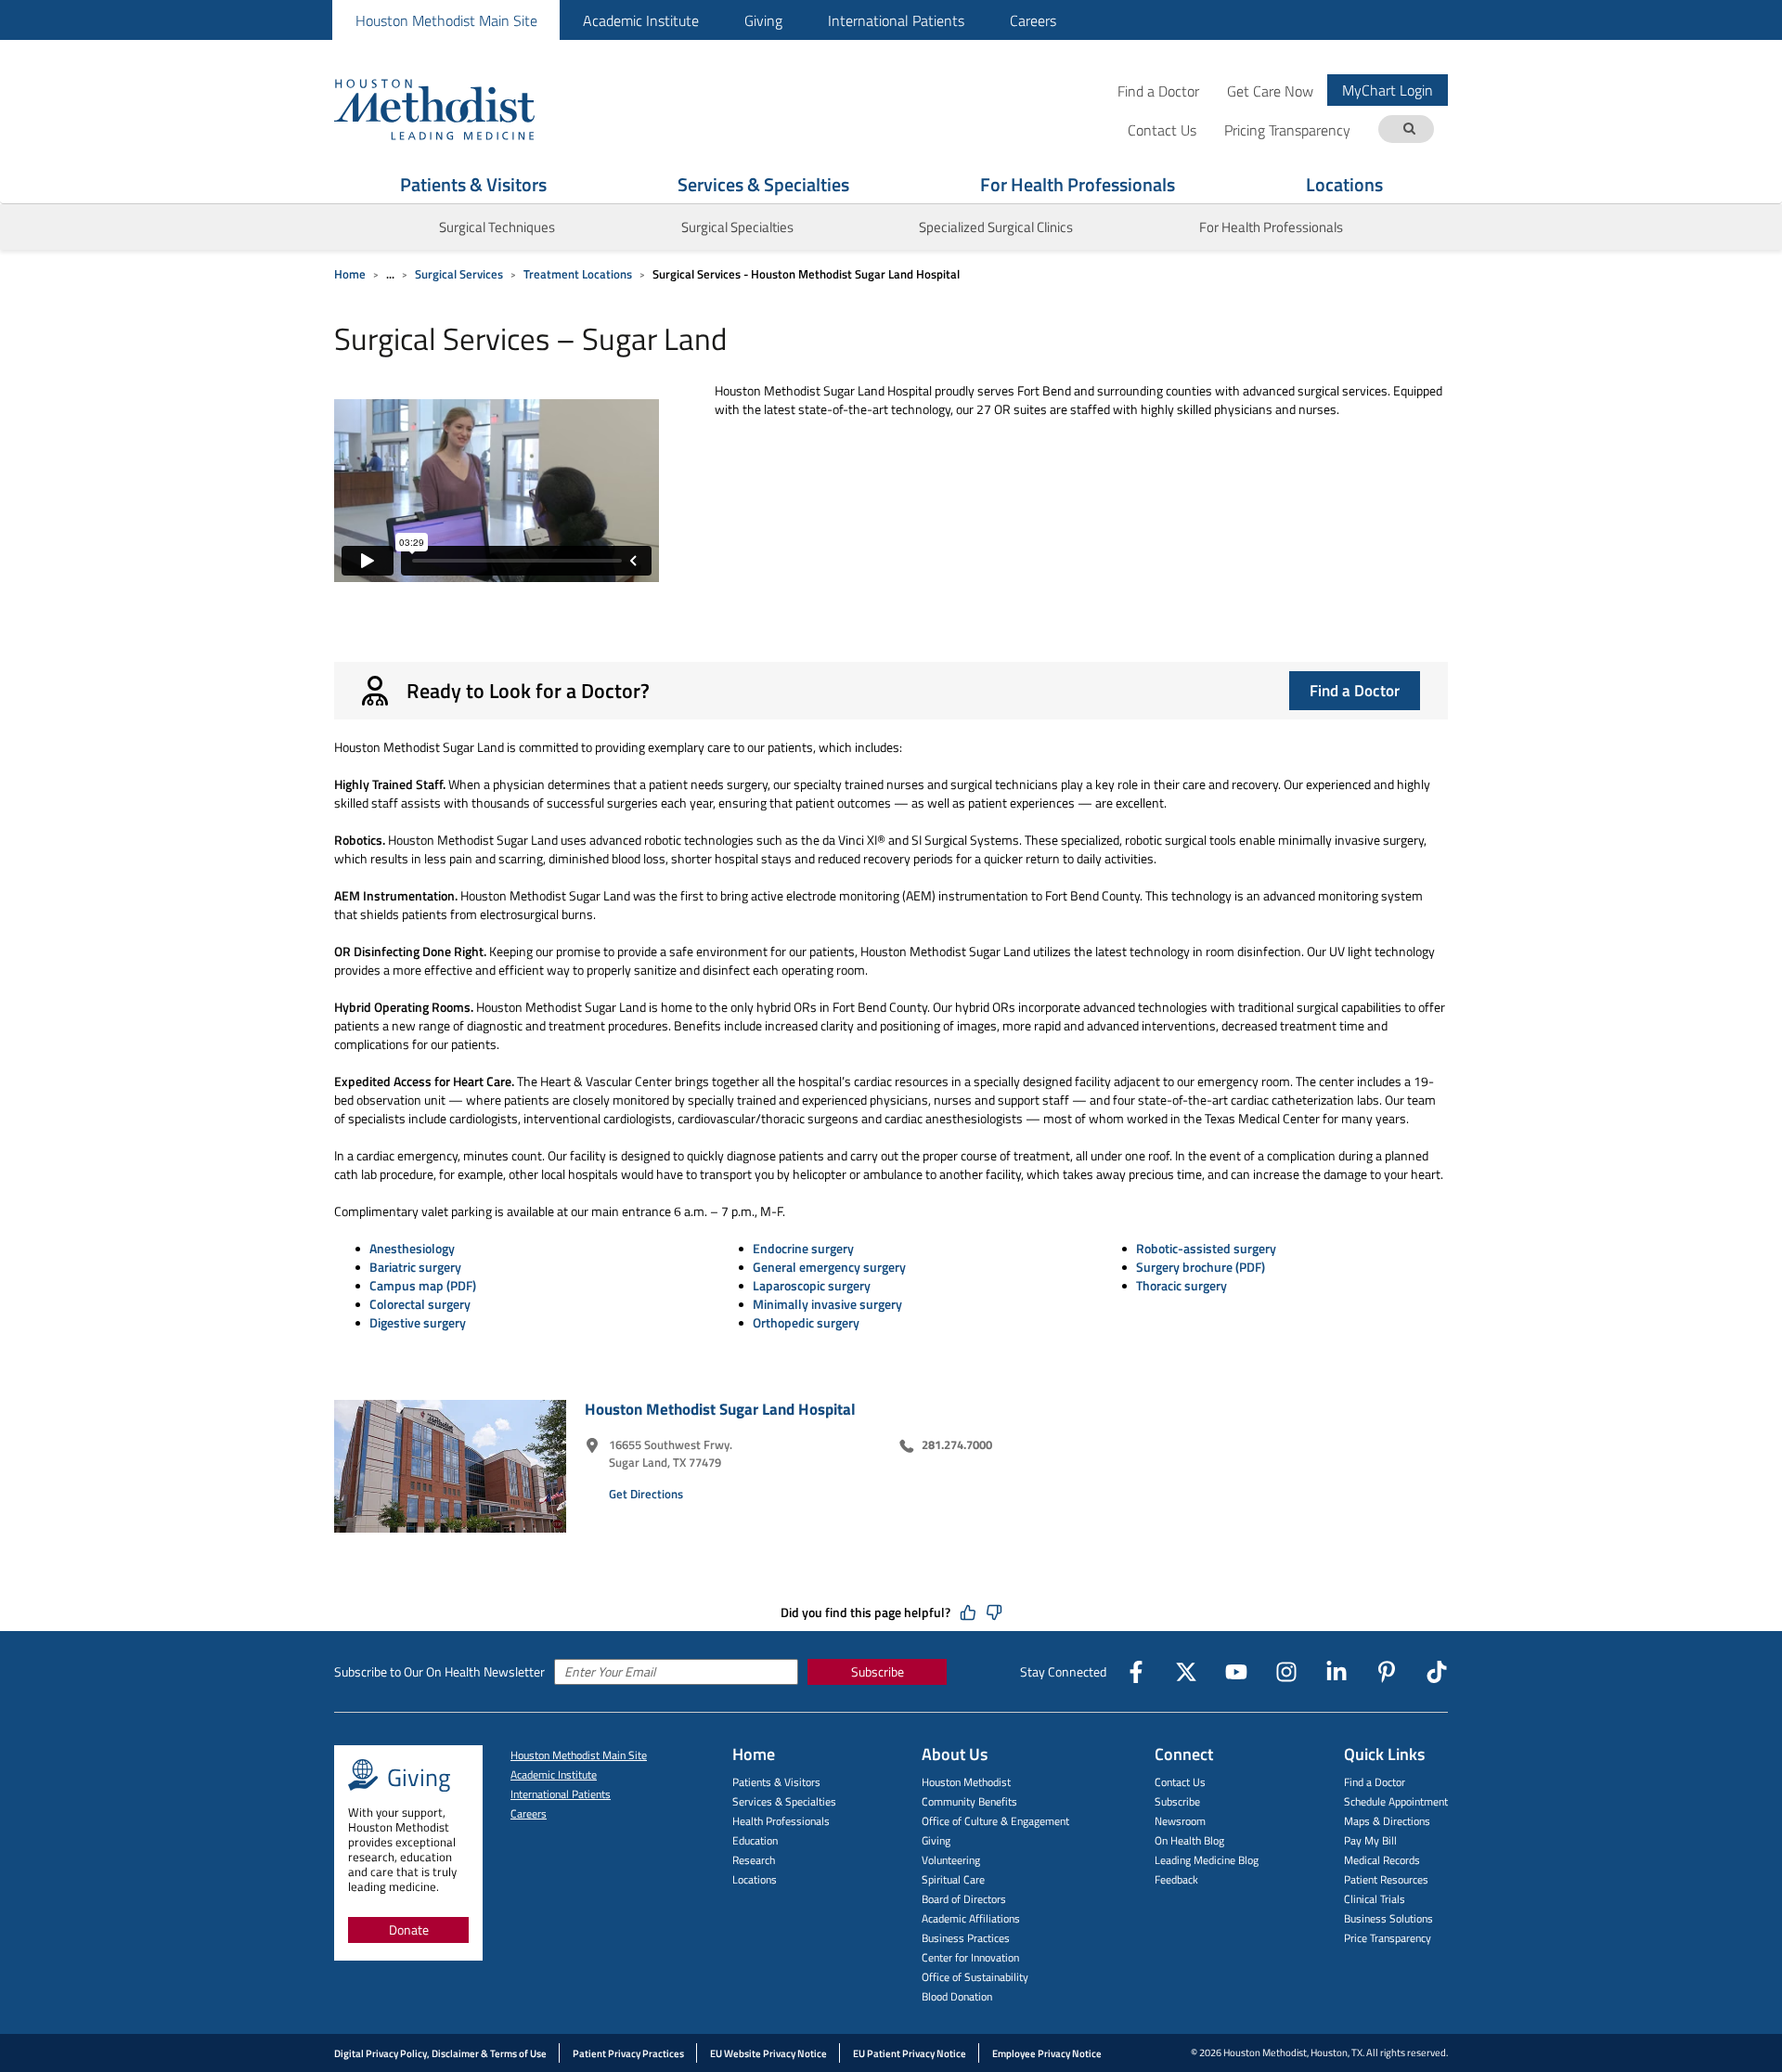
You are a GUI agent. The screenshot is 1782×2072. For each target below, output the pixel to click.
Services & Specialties (763, 184)
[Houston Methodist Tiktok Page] (1437, 1672)
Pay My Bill (1370, 1840)
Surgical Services (459, 274)
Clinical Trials (1375, 1899)
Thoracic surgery (1182, 1285)
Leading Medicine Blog (1207, 1860)
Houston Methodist (966, 1782)
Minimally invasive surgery (827, 1304)
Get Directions (646, 1494)
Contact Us (1180, 1782)
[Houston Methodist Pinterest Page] (1387, 1672)
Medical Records (1382, 1860)
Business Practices (966, 1938)
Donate (409, 1930)
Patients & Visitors (473, 184)
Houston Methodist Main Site (446, 20)
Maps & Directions (1387, 1821)
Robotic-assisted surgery (1206, 1248)
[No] (994, 1612)
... (390, 274)
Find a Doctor (1158, 91)
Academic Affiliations (971, 1918)
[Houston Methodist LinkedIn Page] (1336, 1672)
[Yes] (968, 1612)
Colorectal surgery (420, 1304)
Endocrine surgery (803, 1248)
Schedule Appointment (1396, 1801)
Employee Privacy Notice (1047, 2053)
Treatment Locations (578, 274)
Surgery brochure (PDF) (1201, 1267)
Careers (1033, 20)
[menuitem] (446, 20)
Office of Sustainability (975, 1977)
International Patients (896, 20)
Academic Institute (641, 20)
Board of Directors (964, 1899)
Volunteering (951, 1860)
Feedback (1176, 1879)
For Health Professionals (1078, 184)
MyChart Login (1388, 90)
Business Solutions (1388, 1918)
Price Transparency (1388, 1938)
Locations (1344, 184)
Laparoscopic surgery (812, 1285)
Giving (763, 20)
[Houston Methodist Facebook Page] (1136, 1672)
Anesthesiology (412, 1248)
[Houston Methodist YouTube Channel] (1236, 1672)
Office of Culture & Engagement (995, 1821)
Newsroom (1180, 1821)
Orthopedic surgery (806, 1322)
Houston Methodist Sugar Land (720, 1409)
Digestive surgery (418, 1322)
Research (754, 1860)
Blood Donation (957, 1996)
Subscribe (878, 1671)
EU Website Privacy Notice (768, 2053)
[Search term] (1409, 129)
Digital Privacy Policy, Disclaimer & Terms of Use (440, 2053)
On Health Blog (1189, 1840)
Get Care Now (1270, 91)
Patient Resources (1386, 1879)
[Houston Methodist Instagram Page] (1286, 1672)
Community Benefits (969, 1801)
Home (350, 274)
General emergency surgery (829, 1267)
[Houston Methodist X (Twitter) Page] (1186, 1672)
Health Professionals (781, 1821)
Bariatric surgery (415, 1267)
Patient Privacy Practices (628, 2053)
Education (755, 1840)
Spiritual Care (953, 1879)
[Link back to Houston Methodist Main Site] (459, 109)
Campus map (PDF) (423, 1285)
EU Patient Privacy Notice (910, 2053)
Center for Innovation (970, 1957)
